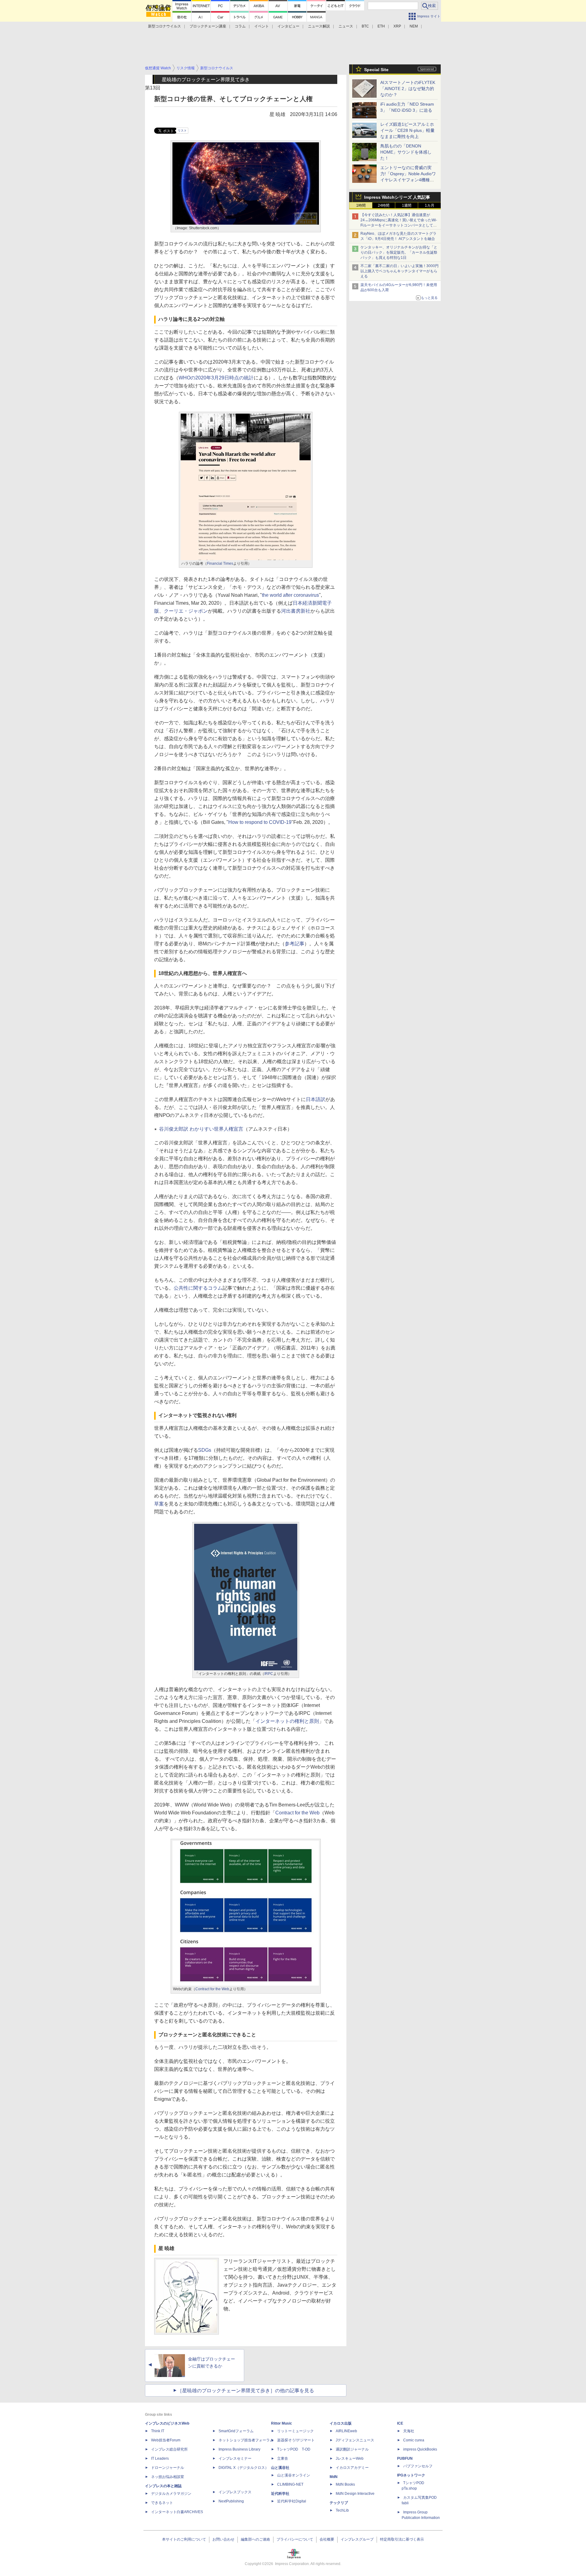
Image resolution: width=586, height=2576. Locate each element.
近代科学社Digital (292, 2501)
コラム (240, 26)
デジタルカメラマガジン (171, 2494)
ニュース (346, 26)
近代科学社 (280, 2494)
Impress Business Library (239, 2449)
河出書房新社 (296, 611)
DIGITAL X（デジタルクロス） (244, 2468)
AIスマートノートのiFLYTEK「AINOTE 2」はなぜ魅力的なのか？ (408, 89)
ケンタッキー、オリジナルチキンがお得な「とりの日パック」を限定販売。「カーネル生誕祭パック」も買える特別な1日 (399, 252)
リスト (182, 130)
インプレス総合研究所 (169, 2449)
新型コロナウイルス (165, 26)
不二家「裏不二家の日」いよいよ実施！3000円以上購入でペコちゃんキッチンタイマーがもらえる (400, 271)
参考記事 (295, 944)
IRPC (269, 1674)
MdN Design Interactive (355, 2494)
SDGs (205, 1450)
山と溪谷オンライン (294, 2475)
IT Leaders (160, 2458)
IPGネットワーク (411, 2475)
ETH (381, 26)
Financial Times (220, 563)
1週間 (407, 205)
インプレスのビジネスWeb (167, 2423)
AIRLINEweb (346, 2431)
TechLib (342, 2510)
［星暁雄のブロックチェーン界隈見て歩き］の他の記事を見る (246, 2391)
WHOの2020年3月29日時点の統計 (216, 378)
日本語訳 (316, 1099)
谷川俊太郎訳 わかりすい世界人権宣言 (201, 1129)
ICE (400, 2423)
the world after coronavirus (290, 595)
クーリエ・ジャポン (186, 611)
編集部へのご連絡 (255, 2539)
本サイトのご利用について (184, 2539)
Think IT (158, 2431)
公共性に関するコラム (198, 1288)
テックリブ (339, 2503)
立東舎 (283, 2458)
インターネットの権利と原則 (287, 1721)
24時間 (384, 205)
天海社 (409, 2431)
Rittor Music (282, 2423)
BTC (365, 26)
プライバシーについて (295, 2539)
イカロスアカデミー (352, 2468)
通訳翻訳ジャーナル (352, 2449)
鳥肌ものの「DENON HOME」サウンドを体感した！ (406, 152)
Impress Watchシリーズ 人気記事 (397, 197)
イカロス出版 (341, 2423)
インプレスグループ (357, 2539)
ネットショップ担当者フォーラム (246, 2440)
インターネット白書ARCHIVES (177, 2512)
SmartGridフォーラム (236, 2431)
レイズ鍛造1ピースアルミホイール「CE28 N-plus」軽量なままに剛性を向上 (407, 130)
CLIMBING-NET (290, 2484)
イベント (262, 26)
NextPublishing (231, 2501)
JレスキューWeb (350, 2458)
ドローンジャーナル (168, 2468)
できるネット (162, 2503)
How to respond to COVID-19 (260, 822)
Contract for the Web (297, 1813)
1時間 (361, 205)
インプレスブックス (235, 2492)
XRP (397, 26)
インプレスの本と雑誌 (163, 2486)
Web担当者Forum (166, 2440)
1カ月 (430, 205)
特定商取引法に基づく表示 (402, 2539)
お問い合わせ (223, 2539)
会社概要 (327, 2539)
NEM (414, 26)
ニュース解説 (319, 26)
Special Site (376, 70)
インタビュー (288, 26)
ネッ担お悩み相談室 (168, 2477)
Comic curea (414, 2440)
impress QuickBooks (420, 2449)
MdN (334, 2477)
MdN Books (345, 2484)
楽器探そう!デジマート (296, 2440)
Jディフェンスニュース (355, 2440)
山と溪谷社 (280, 2468)
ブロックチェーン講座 (208, 26)
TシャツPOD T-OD (294, 2449)
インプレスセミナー (235, 2458)
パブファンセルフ (418, 2466)
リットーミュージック (295, 2431)
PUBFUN (405, 2458)
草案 (159, 1504)
